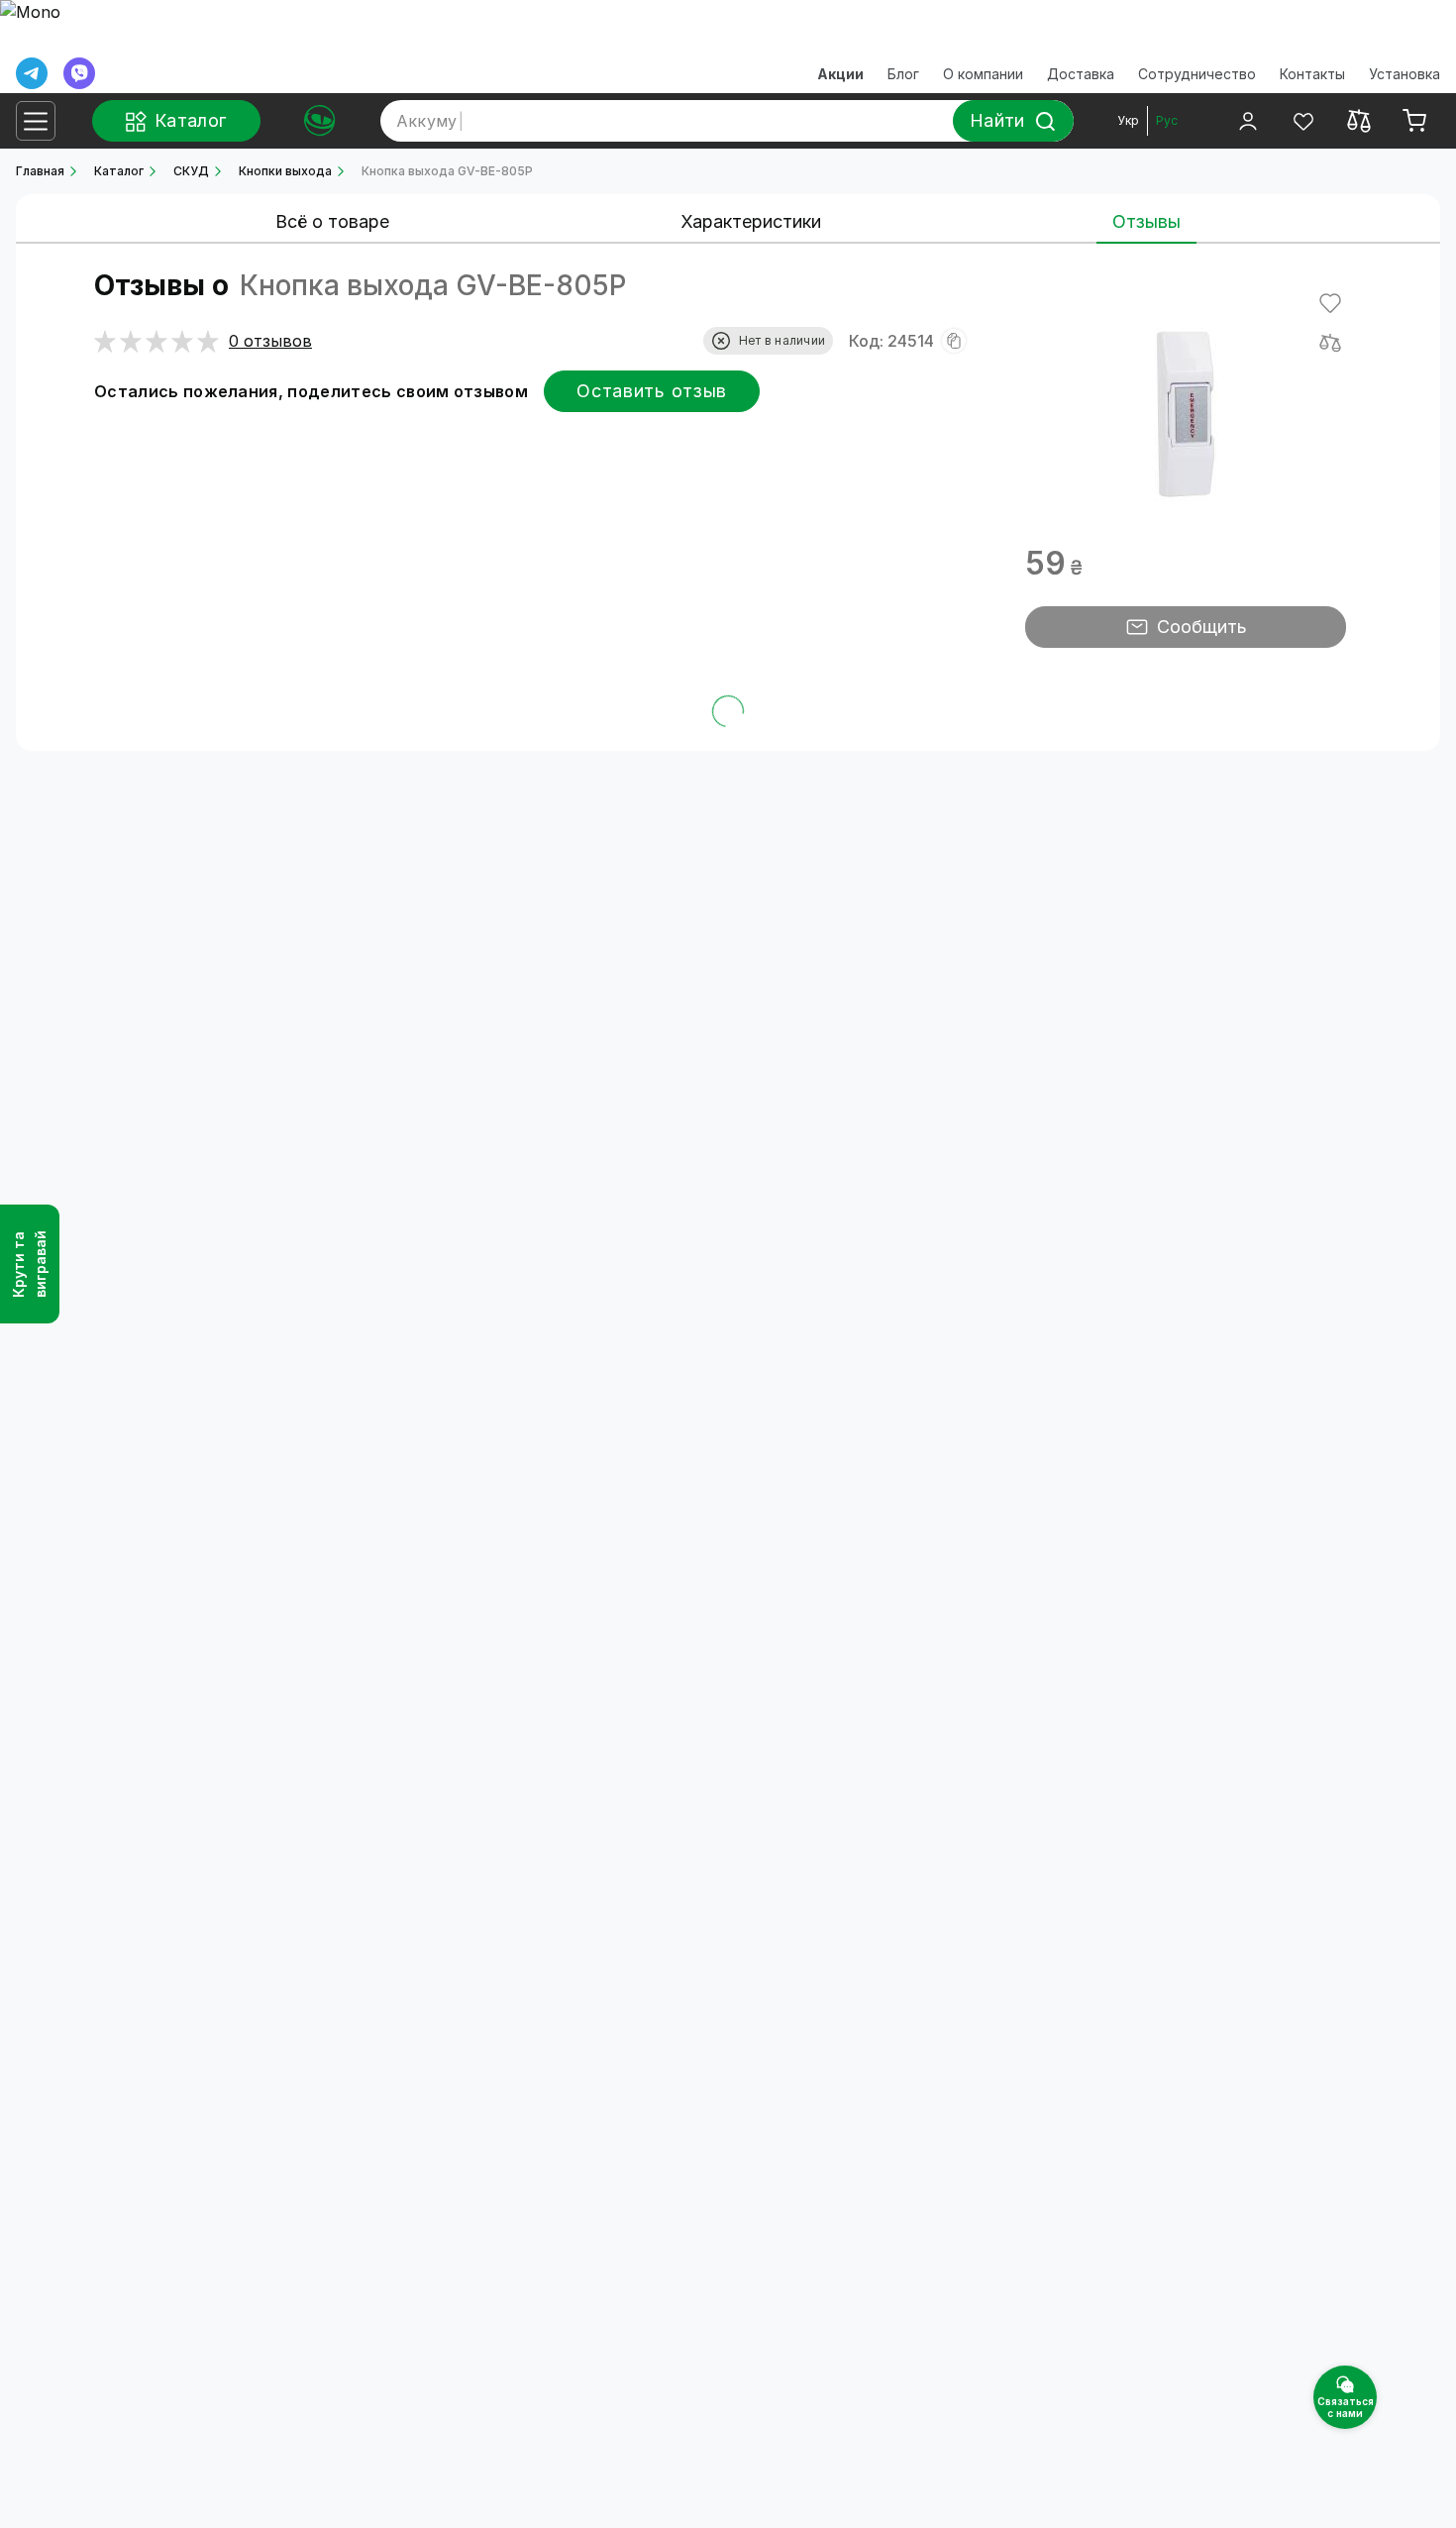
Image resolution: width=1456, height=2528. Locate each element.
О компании (983, 74)
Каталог (119, 171)
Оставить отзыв (652, 391)
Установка (1404, 74)
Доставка (1081, 74)
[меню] (36, 121)
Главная (40, 171)
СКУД (191, 171)
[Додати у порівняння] (1330, 343)
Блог (903, 74)
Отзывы (1146, 221)
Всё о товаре (332, 221)
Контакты (1312, 74)
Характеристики (751, 221)
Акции (840, 74)
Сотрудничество (1197, 74)
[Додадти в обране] (1330, 303)
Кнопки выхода (285, 171)
